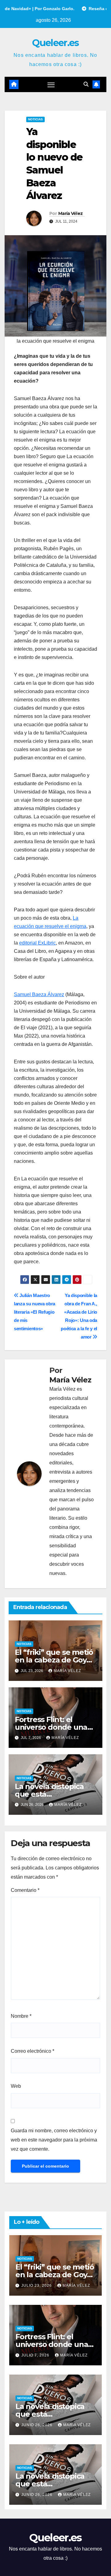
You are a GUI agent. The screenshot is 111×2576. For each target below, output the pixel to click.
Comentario (25, 1890)
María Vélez (70, 213)
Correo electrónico (33, 2051)
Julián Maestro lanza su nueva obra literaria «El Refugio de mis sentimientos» (35, 1312)
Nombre (21, 2016)
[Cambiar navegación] (51, 84)
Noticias (35, 119)
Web (16, 2086)
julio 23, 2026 (37, 2286)
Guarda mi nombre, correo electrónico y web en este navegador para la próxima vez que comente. (54, 2140)
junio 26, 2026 (37, 2425)
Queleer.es (55, 43)
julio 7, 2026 (36, 2355)
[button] (86, 84)
